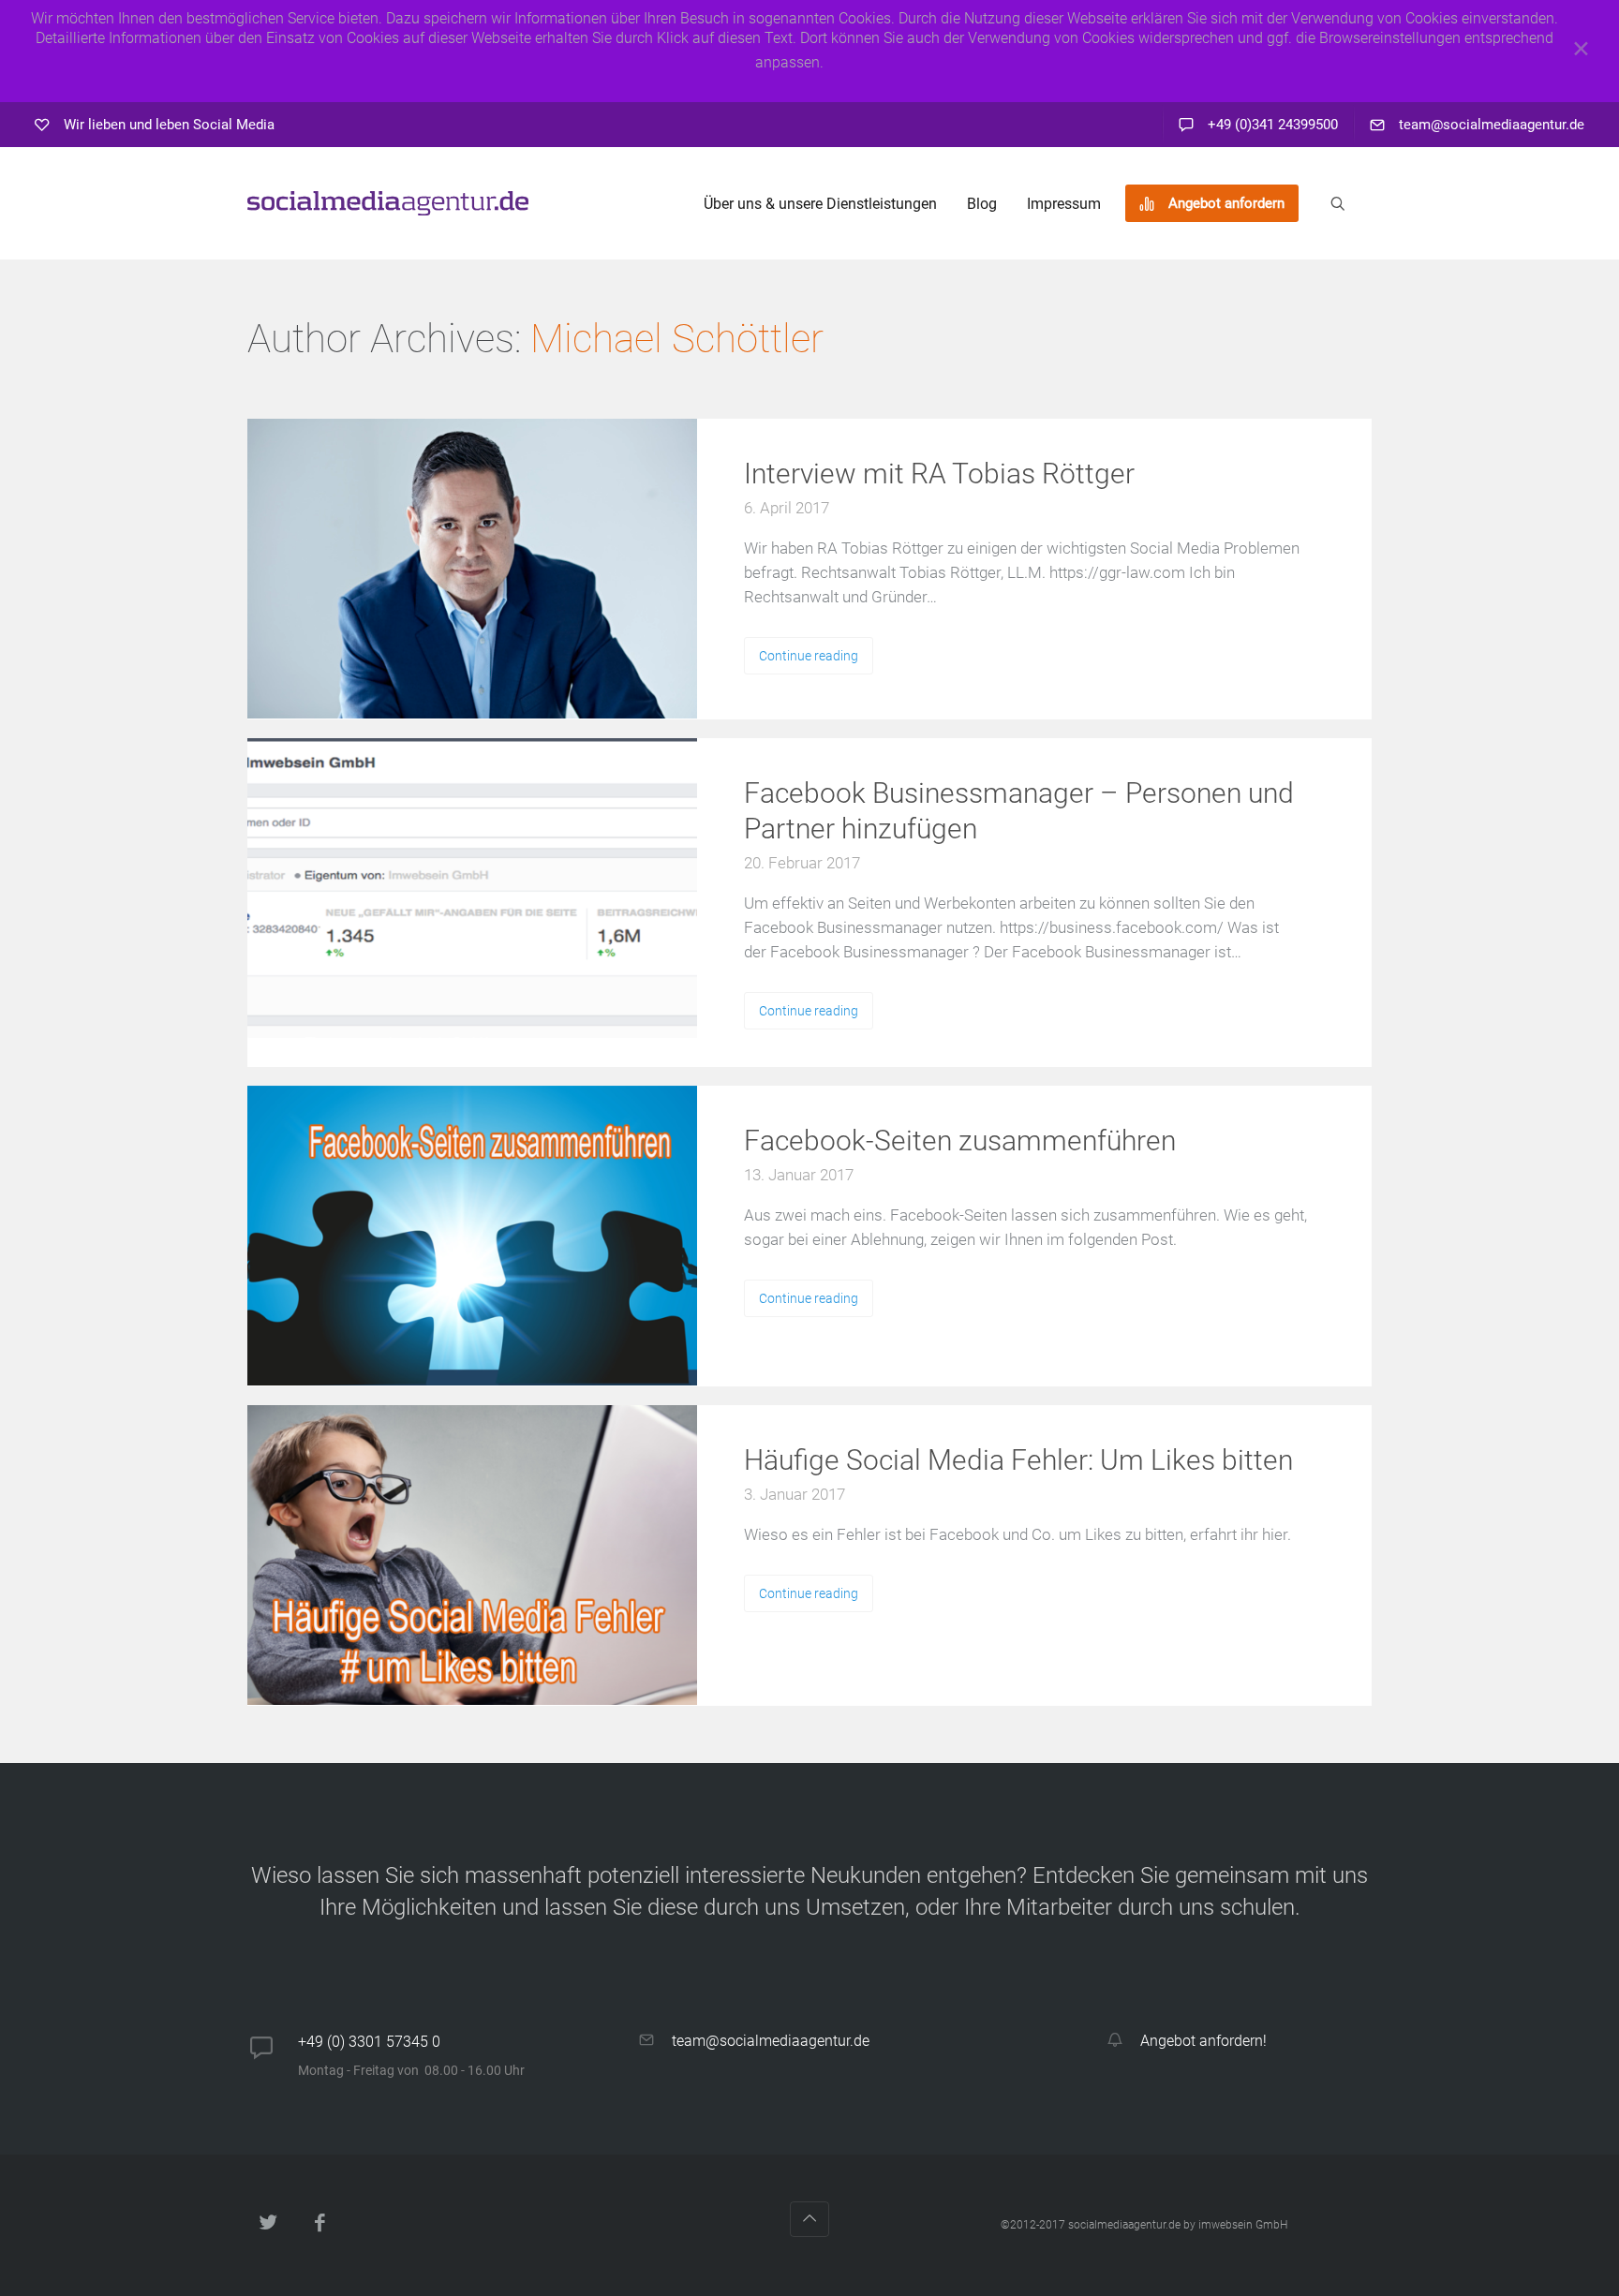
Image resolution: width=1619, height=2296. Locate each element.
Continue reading (809, 656)
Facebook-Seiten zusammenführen (960, 1141)
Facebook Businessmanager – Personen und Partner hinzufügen (1019, 811)
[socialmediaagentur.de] (388, 203)
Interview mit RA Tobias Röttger (939, 474)
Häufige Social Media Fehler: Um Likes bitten (1018, 1460)
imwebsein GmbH (1243, 2225)
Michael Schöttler (677, 339)
